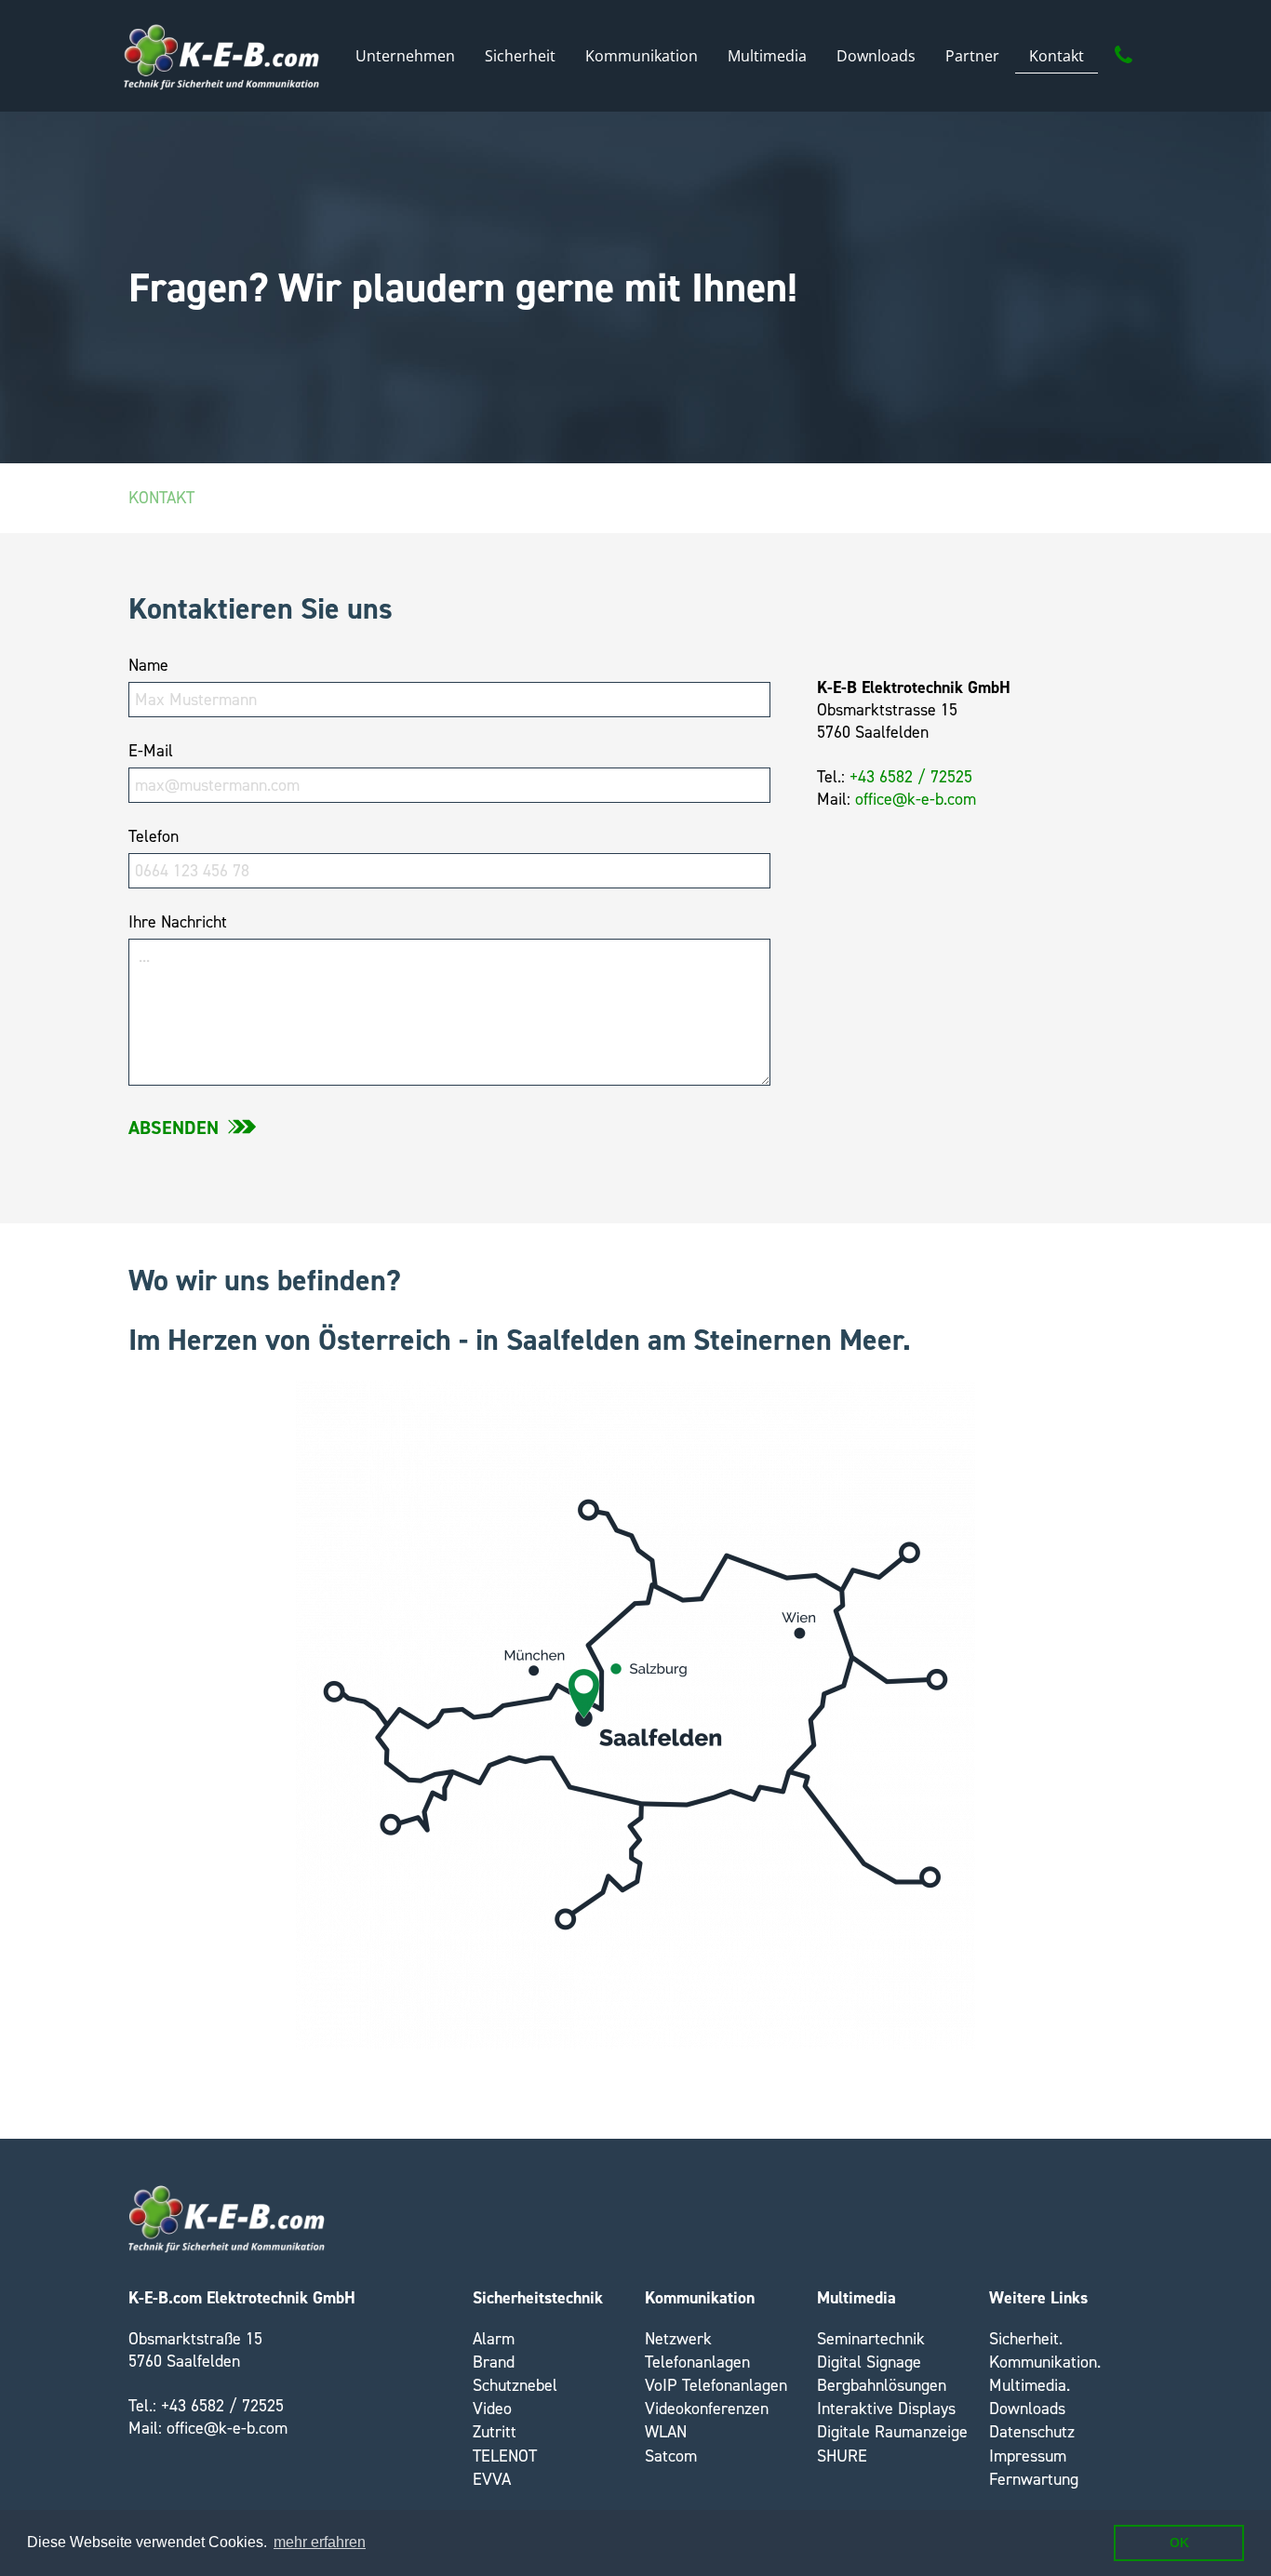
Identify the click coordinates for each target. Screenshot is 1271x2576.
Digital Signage (869, 2362)
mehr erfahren (320, 2542)
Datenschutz (1032, 2432)
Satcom (671, 2456)
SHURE (842, 2456)
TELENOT (505, 2456)
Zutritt (495, 2432)
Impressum (1028, 2456)
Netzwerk (678, 2339)
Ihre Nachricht (178, 922)
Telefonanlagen (697, 2362)
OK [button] (1179, 2543)
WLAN (666, 2432)
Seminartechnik (871, 2339)
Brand (494, 2362)
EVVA (492, 2479)
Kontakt (161, 498)
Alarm (494, 2339)
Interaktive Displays (886, 2409)
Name (148, 665)
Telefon (154, 836)
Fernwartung (1034, 2479)
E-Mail (151, 751)
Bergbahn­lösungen (882, 2385)
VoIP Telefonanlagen (716, 2385)
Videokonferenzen (707, 2409)
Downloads (1027, 2409)
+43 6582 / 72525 (911, 777)
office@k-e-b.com (916, 799)
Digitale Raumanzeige (892, 2432)
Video (492, 2409)
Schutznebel (515, 2385)
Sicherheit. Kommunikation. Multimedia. (1045, 2362)
